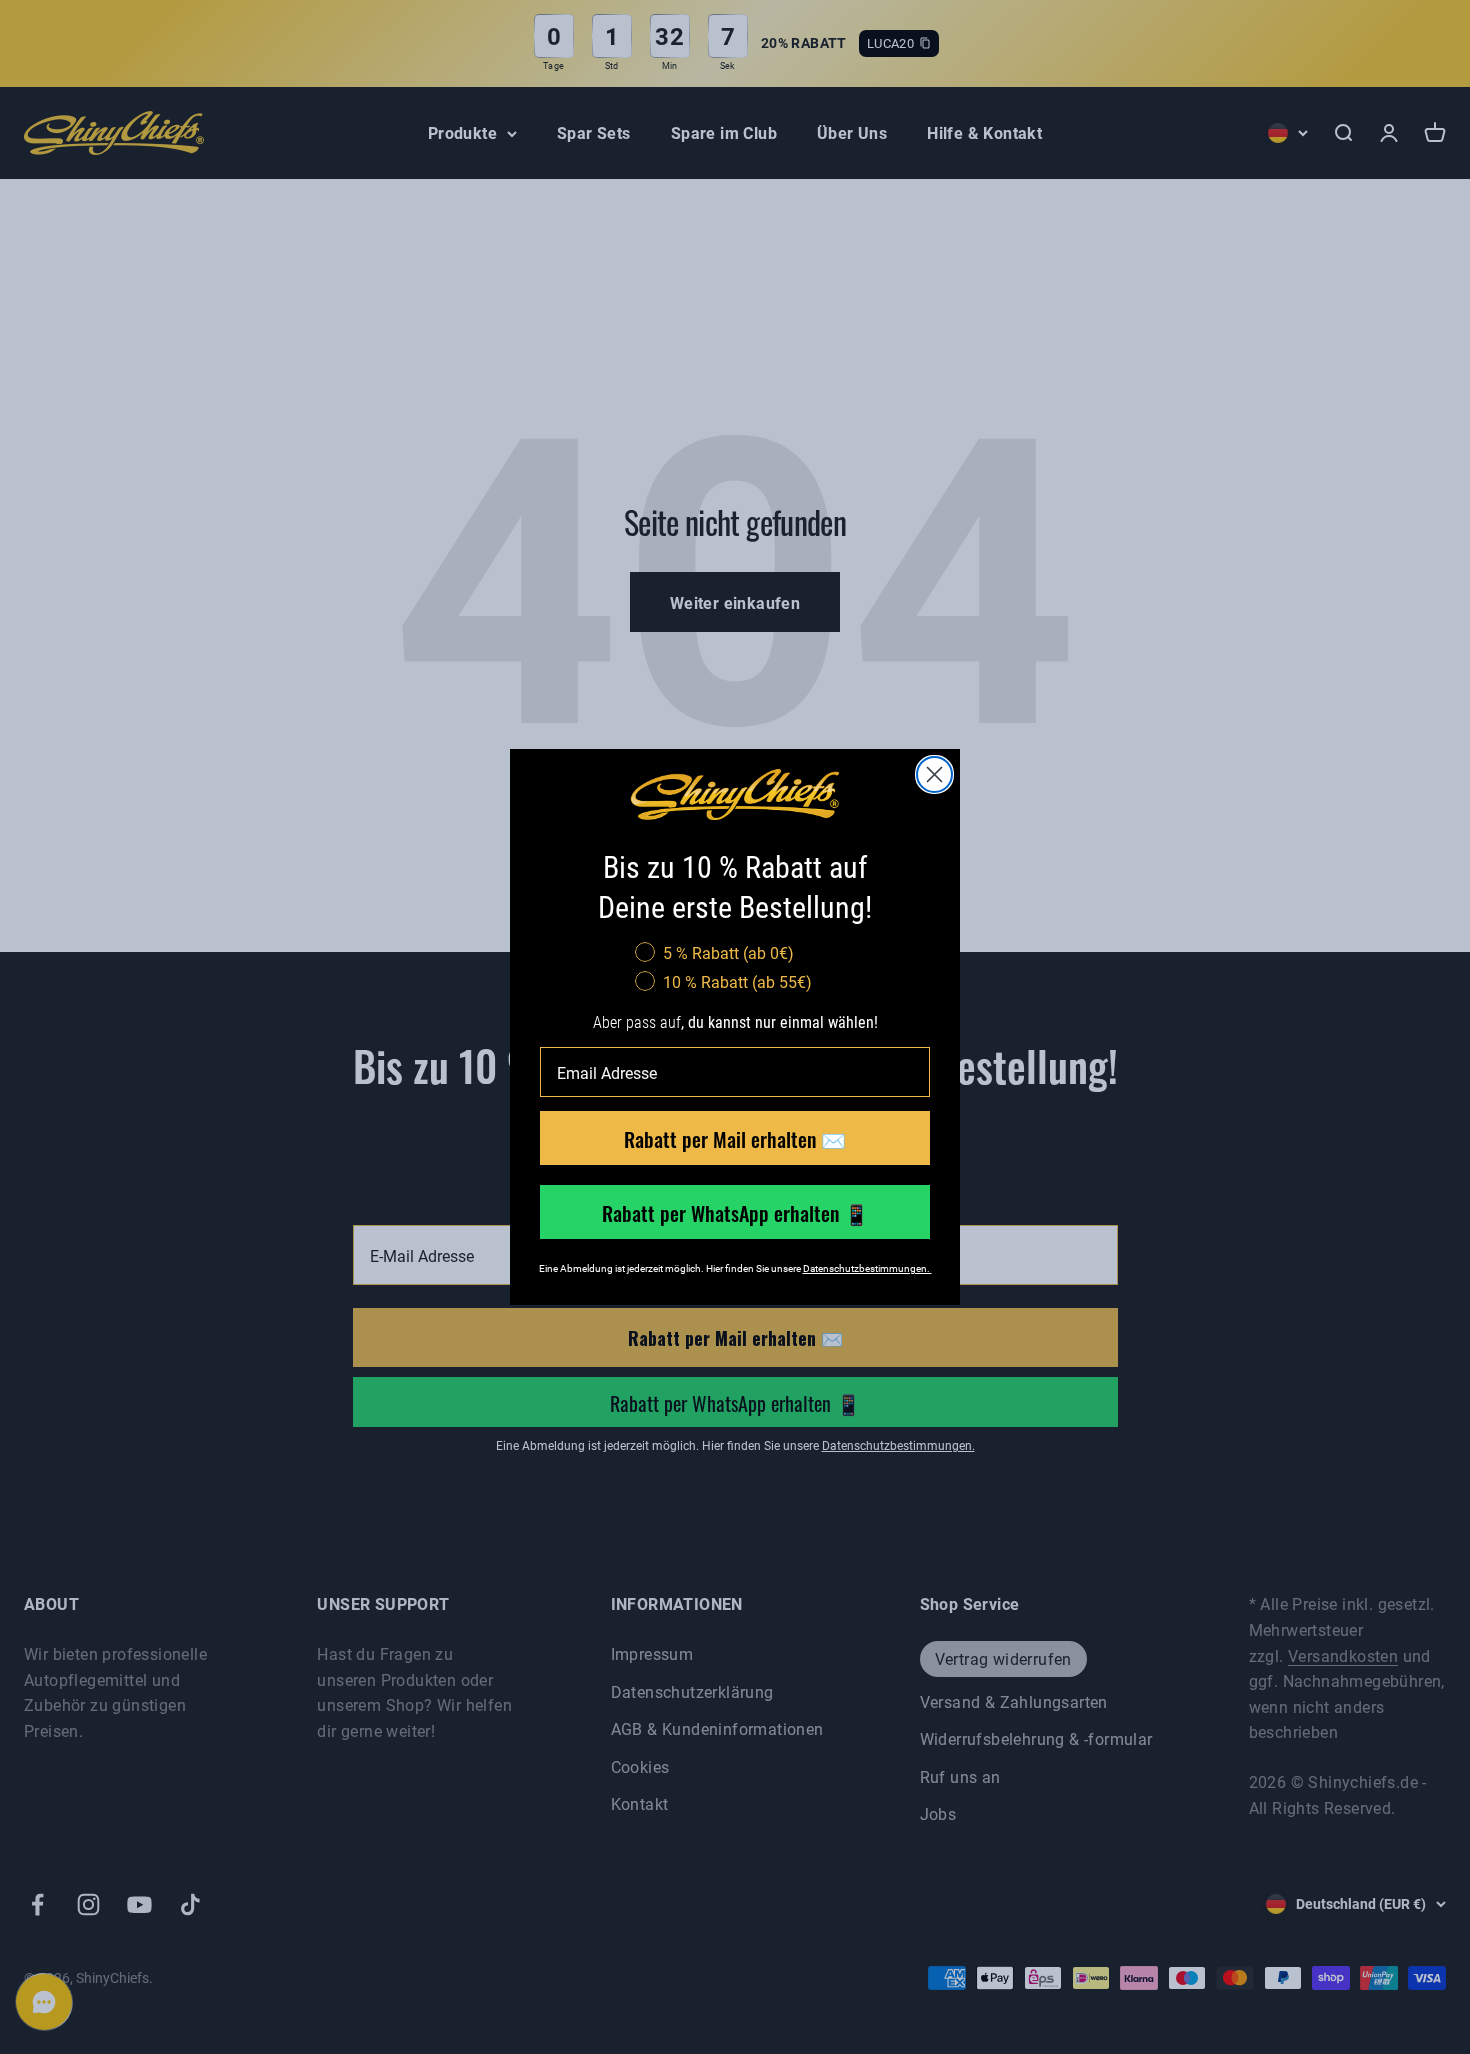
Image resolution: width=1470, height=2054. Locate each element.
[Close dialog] (934, 774)
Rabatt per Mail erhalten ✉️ (735, 1138)
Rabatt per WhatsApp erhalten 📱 (735, 1212)
